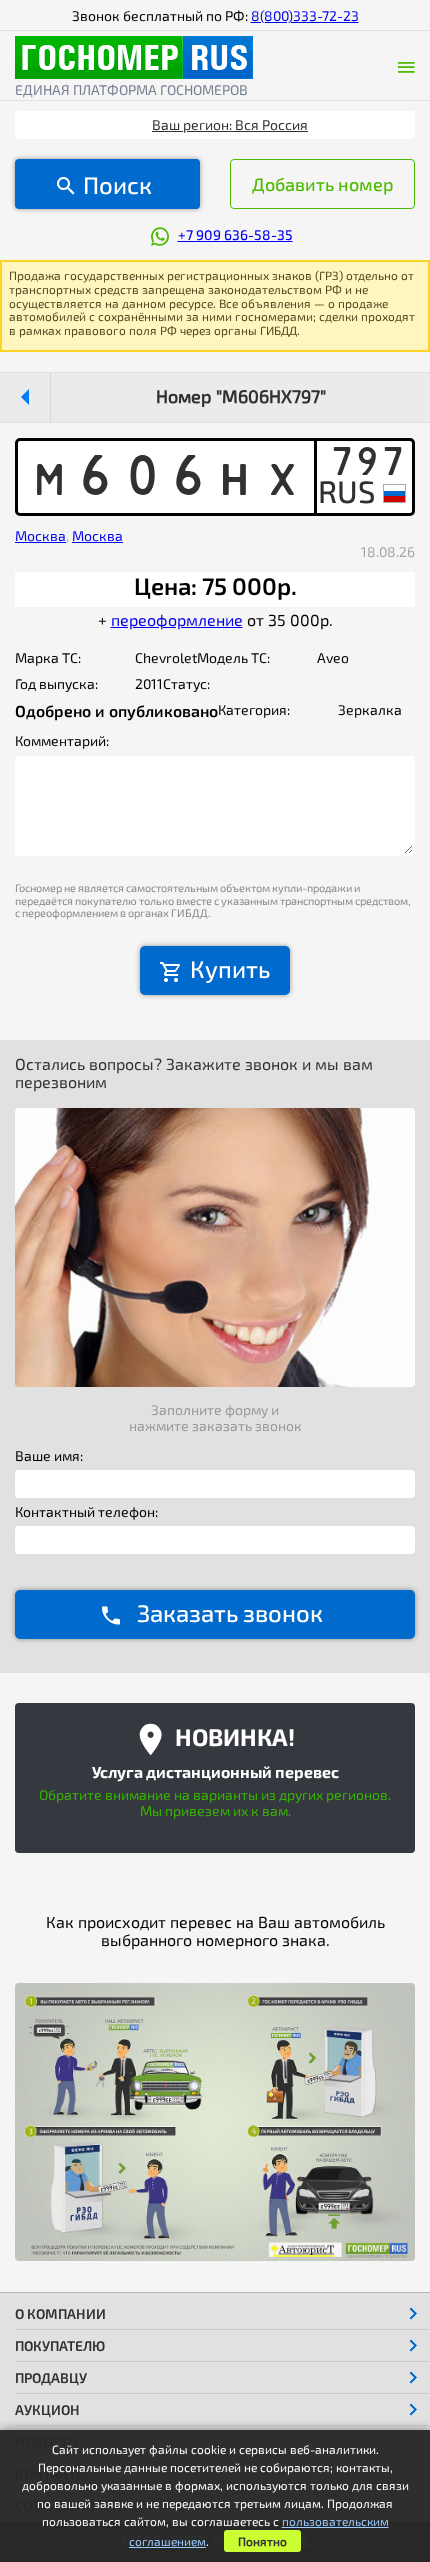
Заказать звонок (230, 1612)
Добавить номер (323, 184)
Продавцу (51, 2377)
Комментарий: (62, 741)
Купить (230, 968)
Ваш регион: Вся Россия (230, 124)
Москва (40, 535)
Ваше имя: (49, 1456)
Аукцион (47, 2409)
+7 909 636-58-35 (235, 234)
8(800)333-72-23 (305, 15)
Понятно (262, 2541)
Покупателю (60, 2345)
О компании (60, 2313)
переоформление (177, 619)
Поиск (117, 184)
